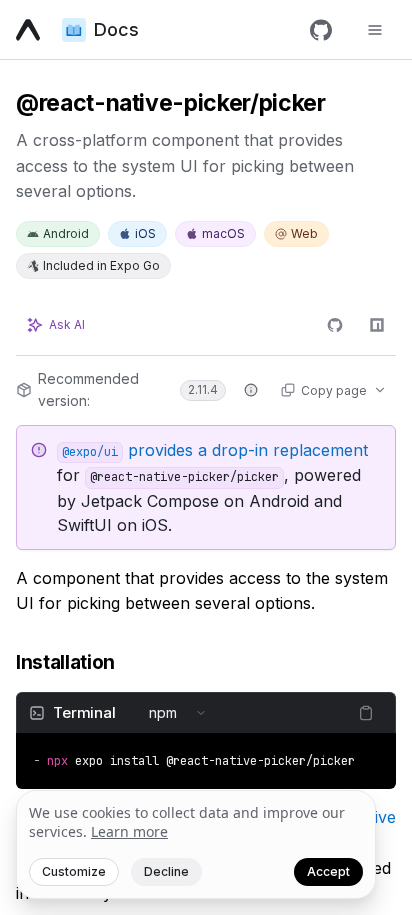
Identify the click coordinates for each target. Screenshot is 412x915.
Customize (74, 871)
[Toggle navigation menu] (375, 30)
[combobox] (178, 713)
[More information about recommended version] (251, 390)
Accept (328, 871)
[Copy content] (366, 713)
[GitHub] (321, 30)
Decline (166, 871)
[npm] (377, 325)
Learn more (129, 831)
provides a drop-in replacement (215, 450)
